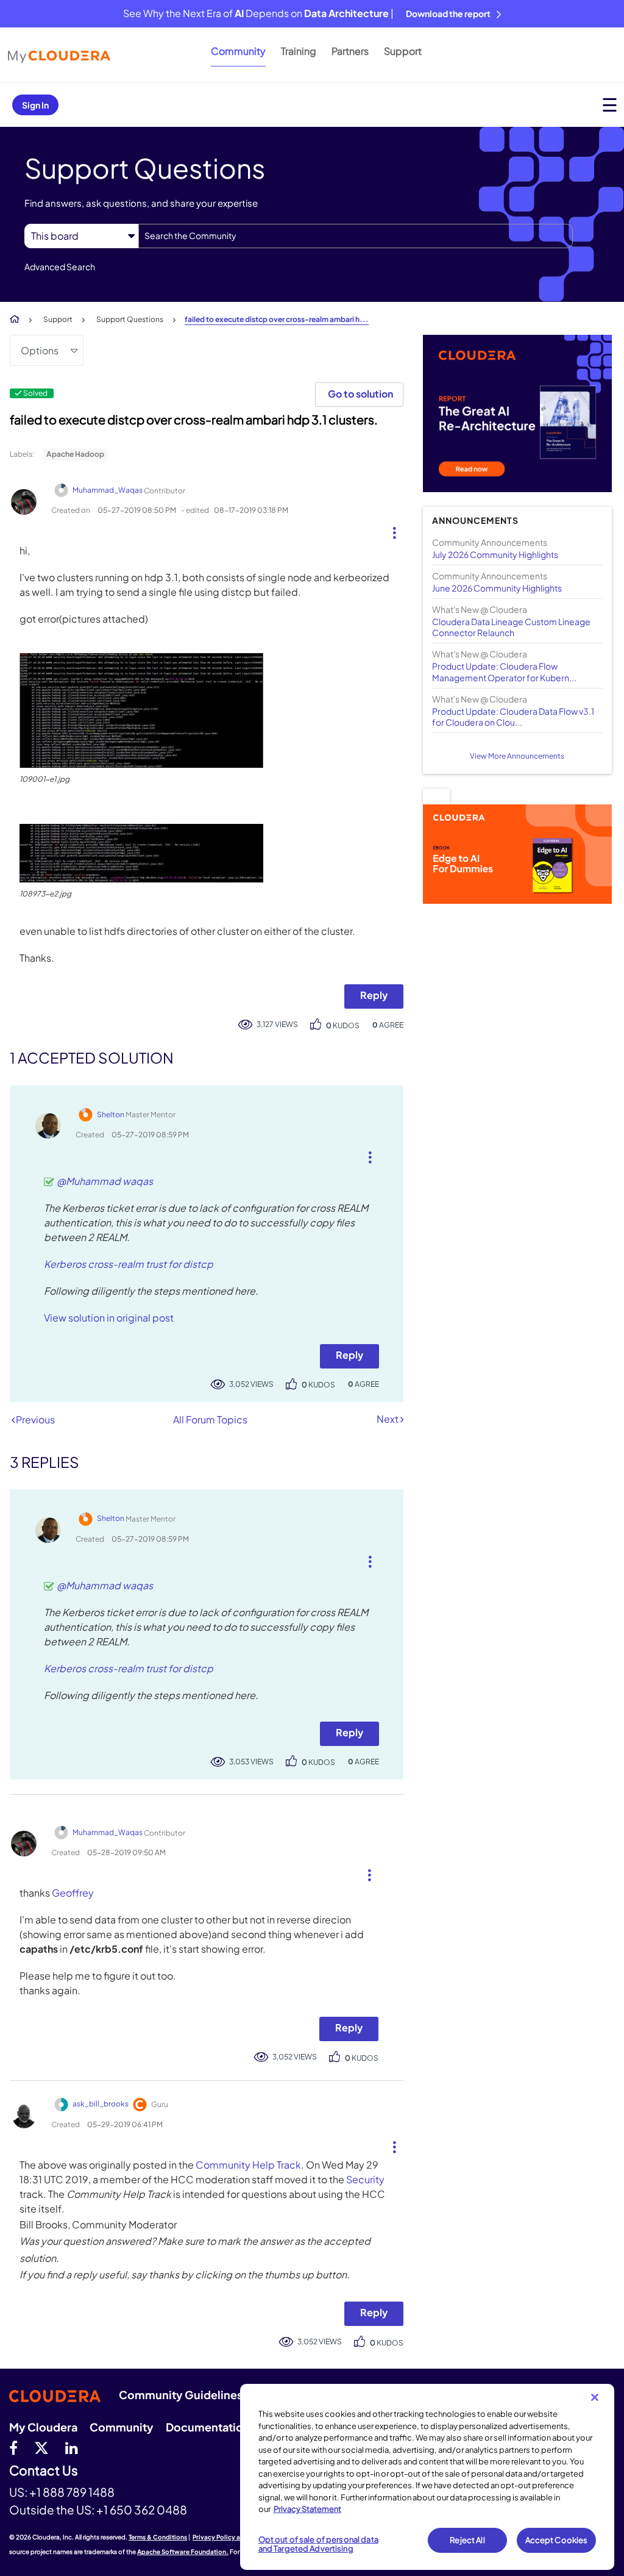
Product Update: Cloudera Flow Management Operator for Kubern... (504, 671)
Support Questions (130, 319)
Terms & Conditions (158, 2537)
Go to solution (360, 394)
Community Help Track (248, 2165)
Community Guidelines (181, 2395)
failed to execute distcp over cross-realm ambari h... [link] (277, 319)
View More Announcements (517, 756)
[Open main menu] (610, 105)
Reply (374, 995)
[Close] (595, 2397)
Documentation (208, 2427)
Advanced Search (60, 267)
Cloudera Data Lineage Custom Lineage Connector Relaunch (511, 627)
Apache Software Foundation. (183, 2552)
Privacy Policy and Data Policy (238, 2537)
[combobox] (356, 236)
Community (238, 51)
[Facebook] (13, 2447)
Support (403, 51)
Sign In (35, 105)
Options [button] (40, 350)
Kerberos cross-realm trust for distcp (129, 1264)
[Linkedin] (72, 2447)
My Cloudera (43, 2427)
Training (299, 51)
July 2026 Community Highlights (495, 554)
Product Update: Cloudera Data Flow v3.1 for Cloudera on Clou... (513, 717)
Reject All (467, 2540)
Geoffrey (73, 1893)
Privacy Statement (307, 2509)
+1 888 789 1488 (72, 2492)
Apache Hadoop (75, 454)
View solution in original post (109, 1318)
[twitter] (41, 2447)
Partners (350, 51)
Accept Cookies (557, 2540)
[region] (427, 2477)
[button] (390, 530)
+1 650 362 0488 (142, 2510)
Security (365, 2179)
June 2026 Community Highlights (497, 588)
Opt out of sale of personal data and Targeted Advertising (318, 2544)
